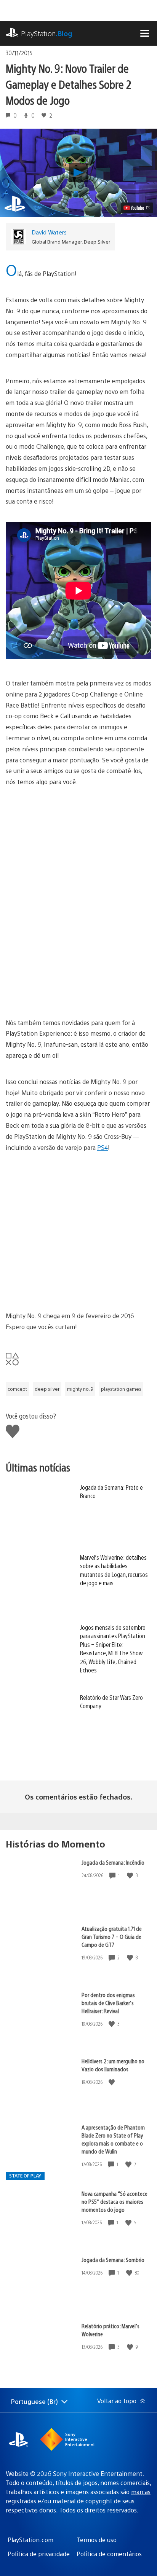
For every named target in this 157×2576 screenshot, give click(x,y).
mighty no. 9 (80, 1389)
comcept (17, 1389)
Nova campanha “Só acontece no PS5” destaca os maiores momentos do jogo (115, 2201)
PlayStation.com (30, 2540)
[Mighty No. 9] (78, 831)
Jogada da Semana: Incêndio (113, 1862)
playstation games (121, 1389)
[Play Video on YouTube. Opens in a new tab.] (137, 208)
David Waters (49, 232)
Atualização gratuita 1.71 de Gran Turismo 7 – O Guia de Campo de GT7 (112, 1936)
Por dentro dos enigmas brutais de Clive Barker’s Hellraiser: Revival (108, 2003)
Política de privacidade (39, 2554)
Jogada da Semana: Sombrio (113, 2260)
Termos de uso (97, 2540)
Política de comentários (109, 2554)
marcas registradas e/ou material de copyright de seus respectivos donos (78, 2501)
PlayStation (47, 33)
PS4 (103, 1147)
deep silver (47, 1389)
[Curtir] (131, 1875)
